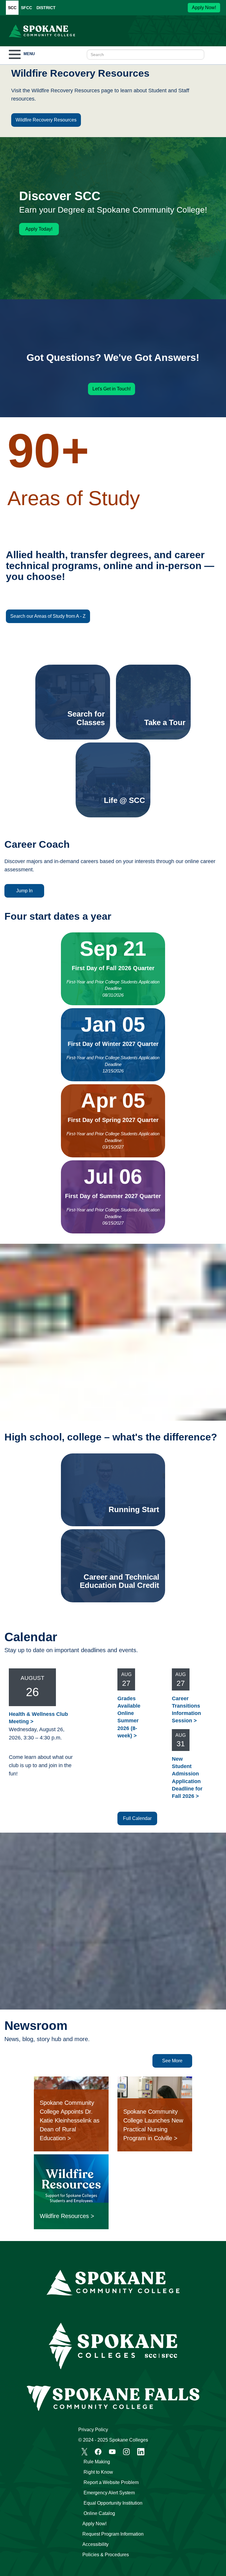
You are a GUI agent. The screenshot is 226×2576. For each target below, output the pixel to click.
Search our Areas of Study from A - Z (48, 616)
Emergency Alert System (109, 2493)
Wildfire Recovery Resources (46, 120)
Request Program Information (113, 2534)
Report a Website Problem (111, 2482)
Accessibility (95, 2544)
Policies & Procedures (106, 2555)
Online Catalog (99, 2513)
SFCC (26, 8)
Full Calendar (137, 1818)
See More (172, 2061)
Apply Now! (204, 8)
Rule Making (97, 2462)
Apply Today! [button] (39, 229)
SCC (12, 8)
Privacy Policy (93, 2430)
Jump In (24, 891)
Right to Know (98, 2472)
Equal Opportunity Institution (113, 2503)
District (46, 8)
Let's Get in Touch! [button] (112, 389)
